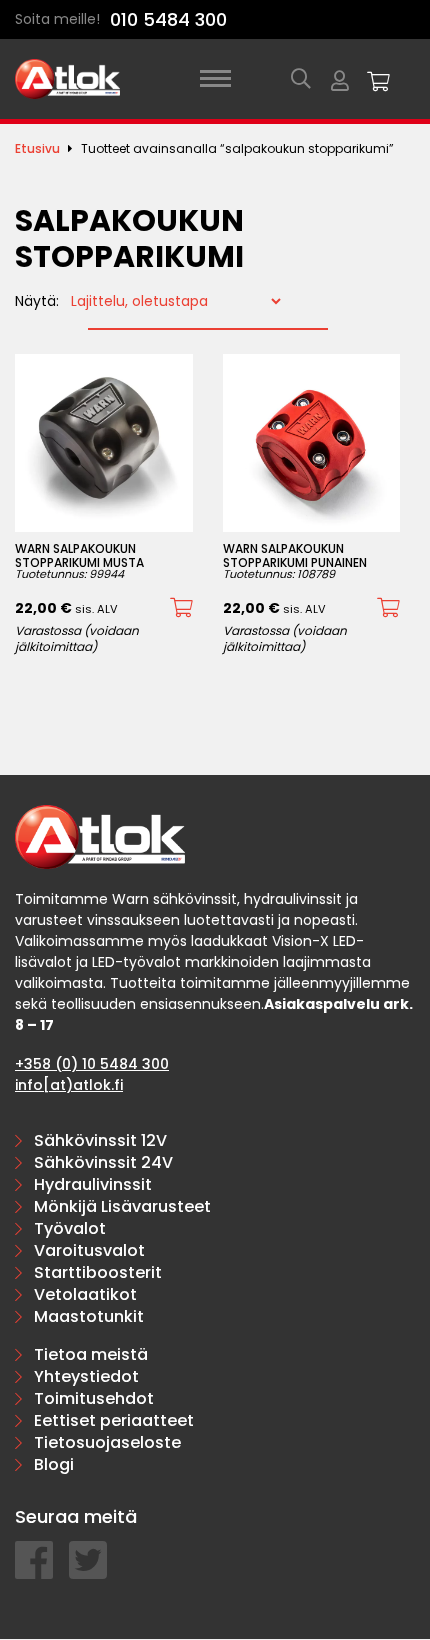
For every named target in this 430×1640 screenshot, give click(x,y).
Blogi (54, 1464)
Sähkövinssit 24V (103, 1162)
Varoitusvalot (89, 1250)
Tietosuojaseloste (107, 1442)
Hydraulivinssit (93, 1184)
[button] (181, 608)
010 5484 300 (168, 19)
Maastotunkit (89, 1316)
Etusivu (37, 148)
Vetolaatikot (85, 1294)
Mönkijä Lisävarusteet (122, 1206)
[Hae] (301, 79)
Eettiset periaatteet (114, 1420)
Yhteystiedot (86, 1376)
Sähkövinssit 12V (100, 1140)
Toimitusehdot (94, 1398)
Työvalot (70, 1228)
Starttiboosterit (98, 1272)
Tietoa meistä (91, 1354)
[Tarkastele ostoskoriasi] (379, 79)
